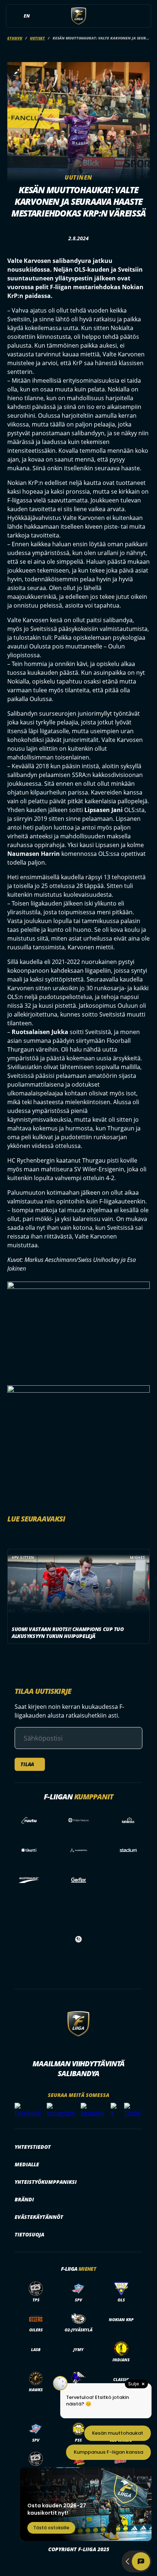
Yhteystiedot (33, 2147)
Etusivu (15, 38)
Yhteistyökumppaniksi (46, 2182)
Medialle (27, 2164)
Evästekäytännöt (39, 2217)
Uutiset (37, 38)
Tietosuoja (29, 2234)
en (27, 16)
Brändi (24, 2199)
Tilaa (27, 1764)
